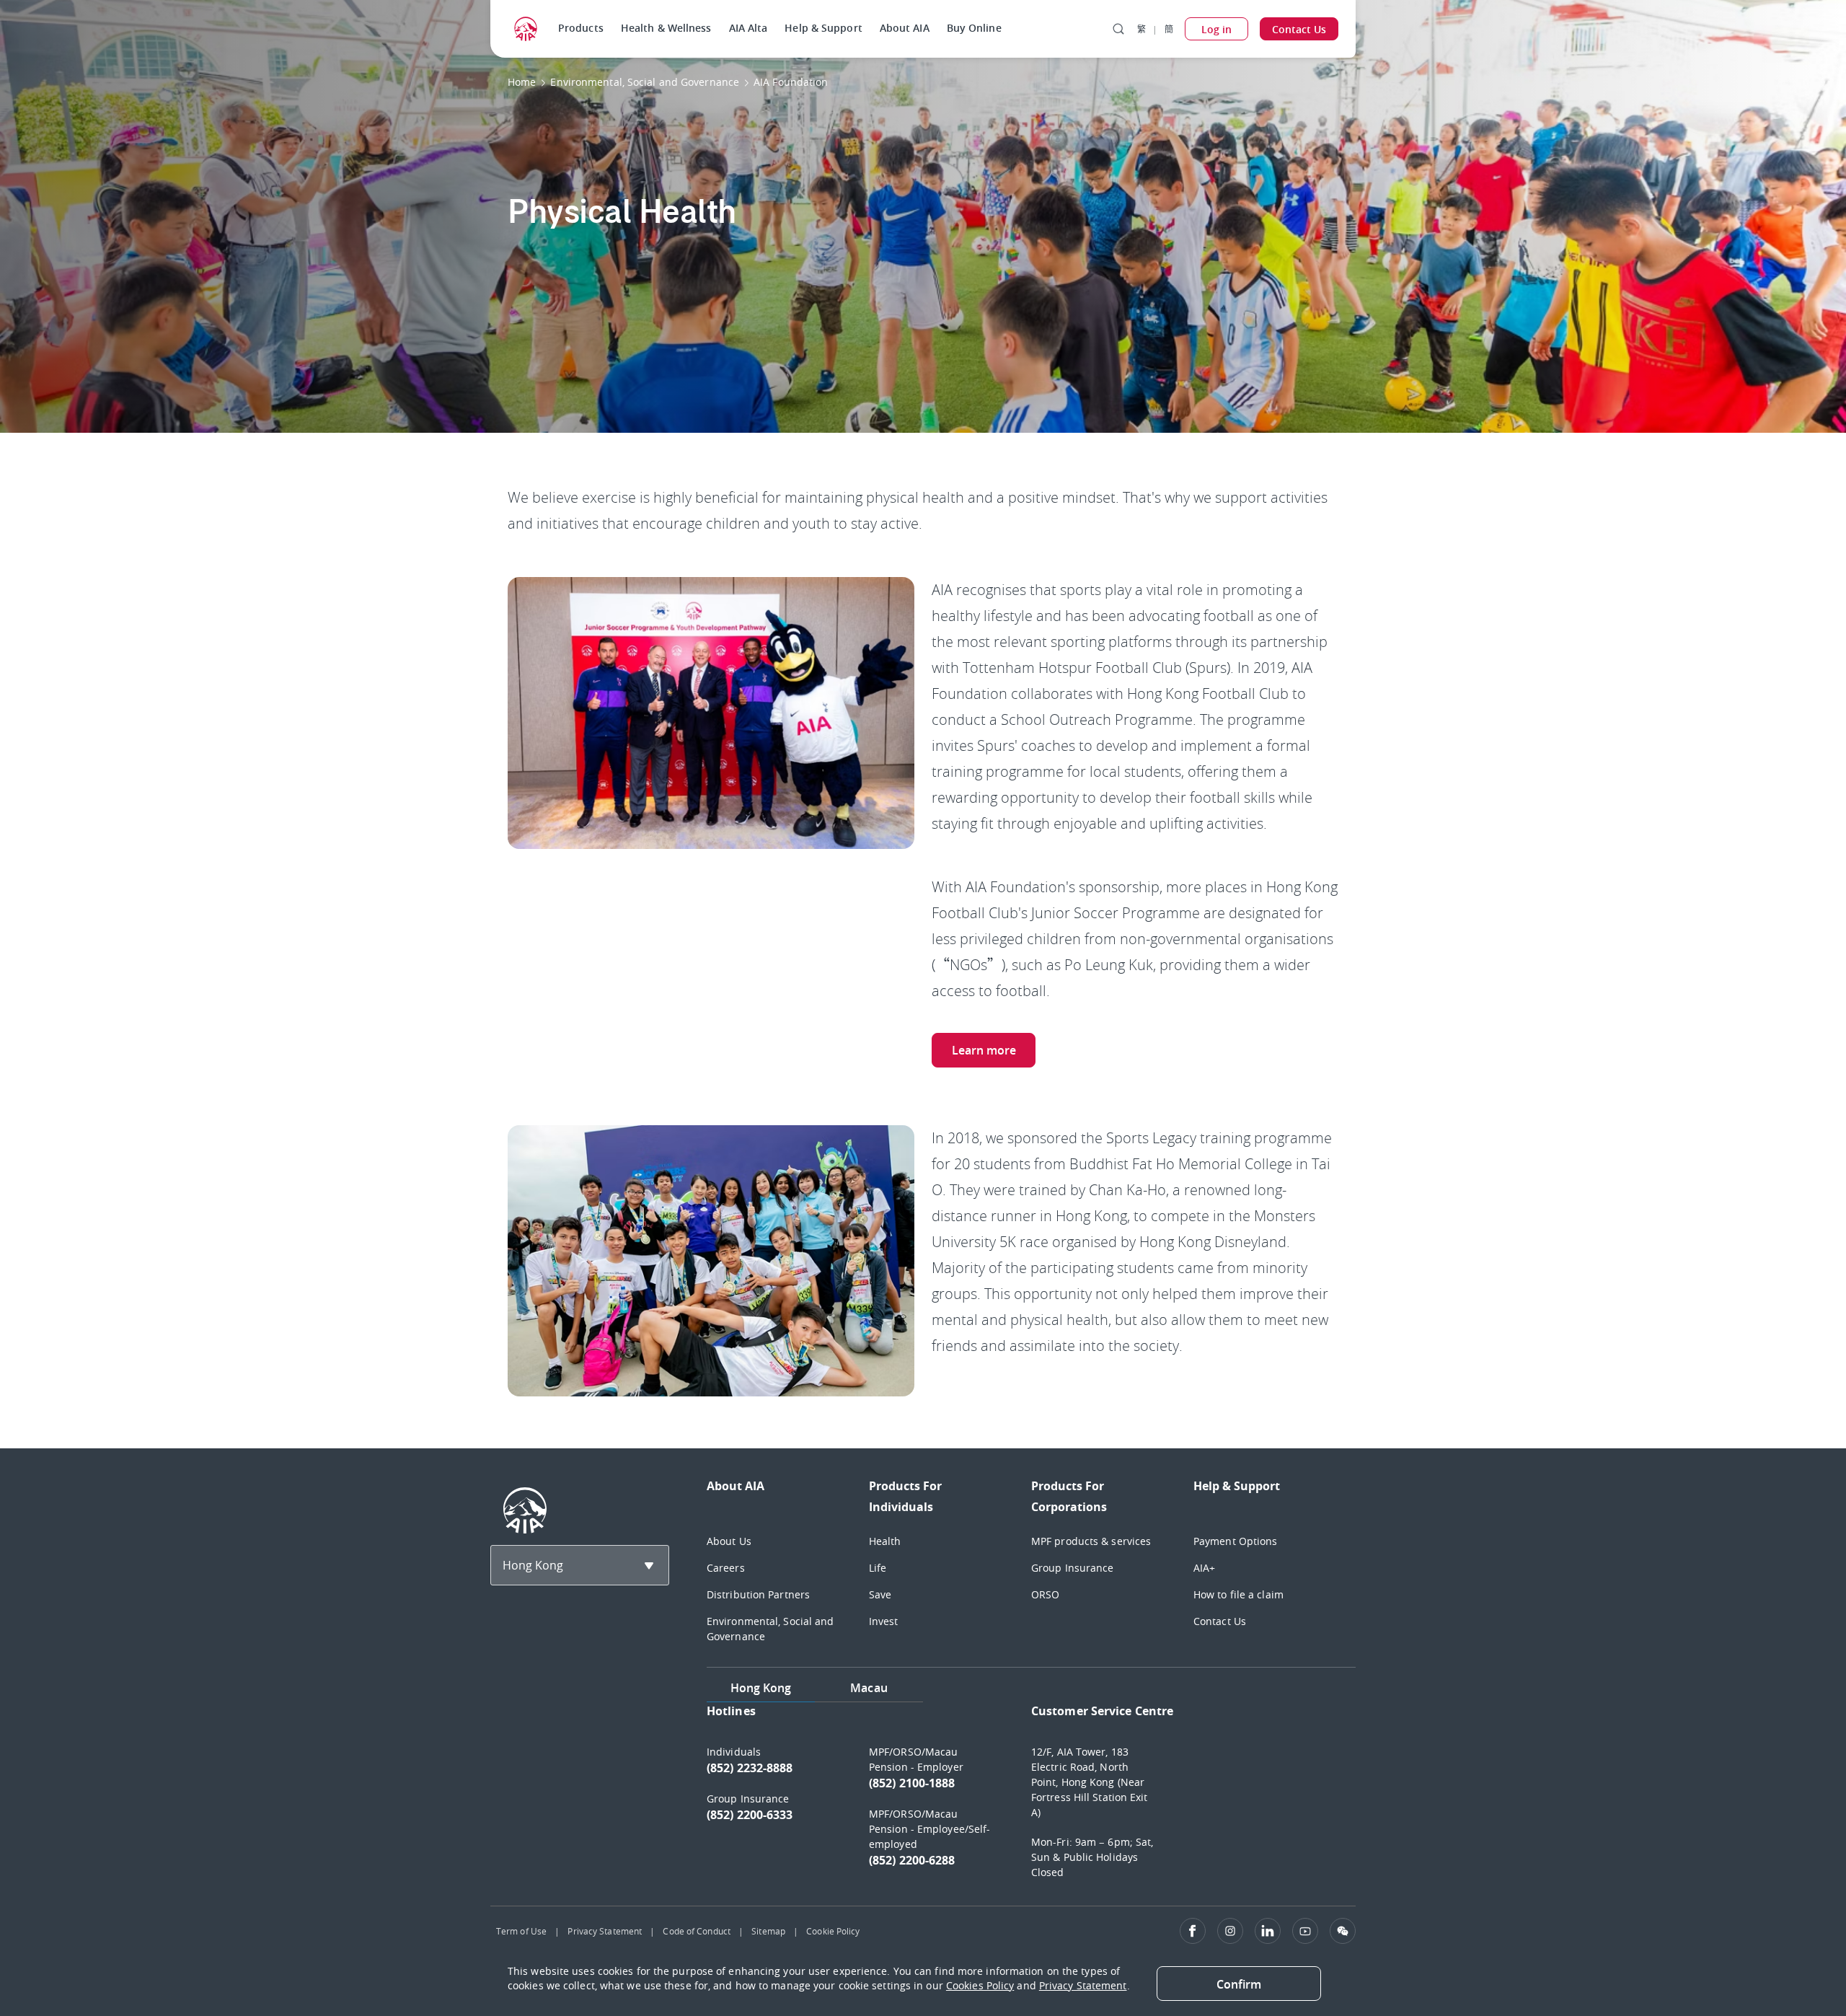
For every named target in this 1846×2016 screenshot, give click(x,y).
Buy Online (974, 28)
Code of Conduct (697, 1931)
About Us (729, 1541)
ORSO (1045, 1594)
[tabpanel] (1031, 1798)
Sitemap (768, 1931)
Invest (884, 1621)
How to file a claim (1238, 1594)
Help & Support (823, 28)
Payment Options (1236, 1541)
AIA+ (1204, 1568)
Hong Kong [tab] (761, 1688)
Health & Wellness (666, 28)
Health (885, 1541)
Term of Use (521, 1931)
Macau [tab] (869, 1688)
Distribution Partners (758, 1594)
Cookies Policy (980, 1985)
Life (878, 1568)
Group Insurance (1073, 1568)
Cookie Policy (833, 1931)
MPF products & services (1091, 1541)
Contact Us (1220, 1621)
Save (880, 1594)
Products (581, 28)
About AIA (905, 28)
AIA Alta (748, 28)
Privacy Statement (605, 1931)
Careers (726, 1568)
